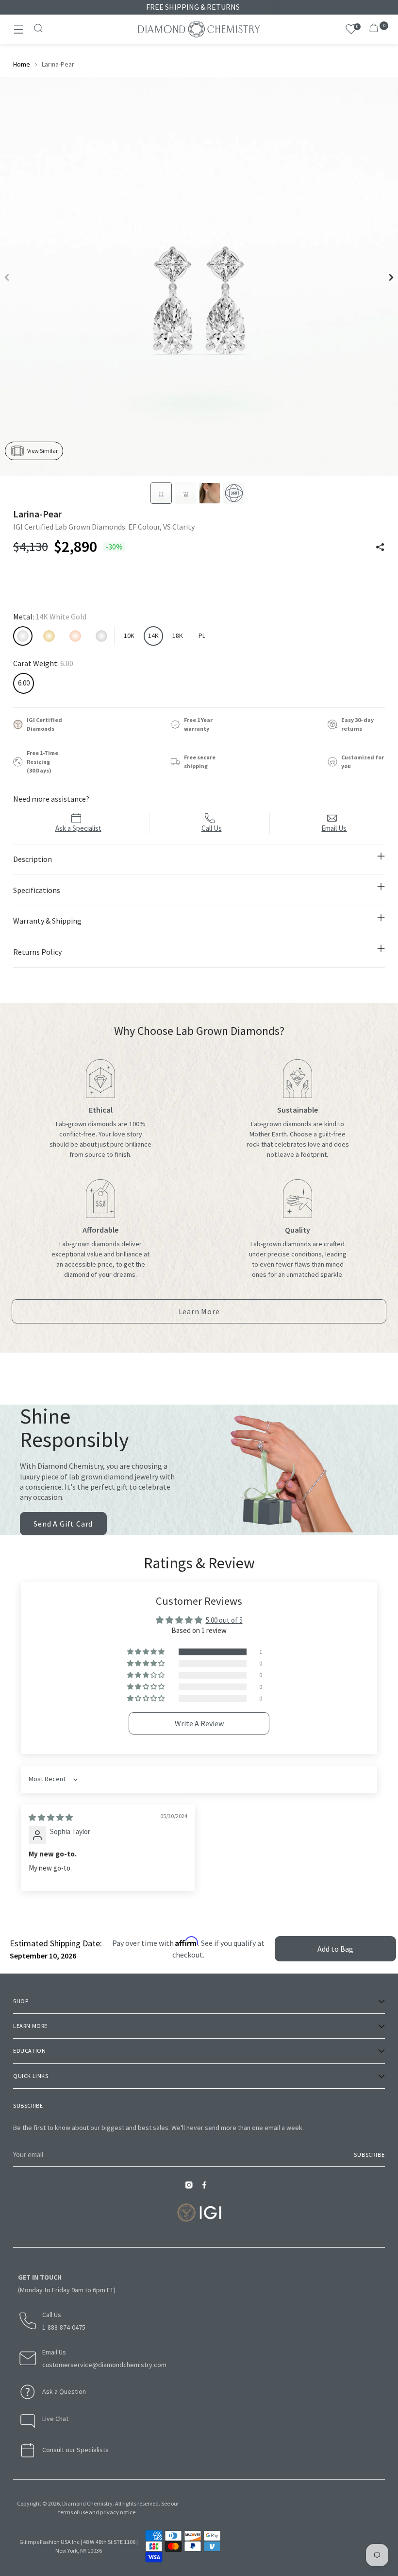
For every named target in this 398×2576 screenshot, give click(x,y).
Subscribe (369, 2155)
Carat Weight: (43, 663)
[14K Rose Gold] (75, 636)
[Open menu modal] (18, 29)
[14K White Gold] (23, 636)
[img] (51, 1817)
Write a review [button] (199, 1723)
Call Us (212, 828)
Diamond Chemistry (87, 2503)
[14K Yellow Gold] (49, 636)
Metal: (50, 617)
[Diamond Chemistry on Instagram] (191, 2188)
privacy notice (118, 2512)
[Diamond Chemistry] (199, 29)
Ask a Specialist (78, 828)
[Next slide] (391, 277)
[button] (147, 1652)
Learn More (203, 1315)
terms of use (73, 2512)
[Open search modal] (39, 29)
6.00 (24, 683)
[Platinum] (101, 636)
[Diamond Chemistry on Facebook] (207, 2188)
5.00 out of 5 (224, 1620)
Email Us (334, 828)
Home (22, 64)
